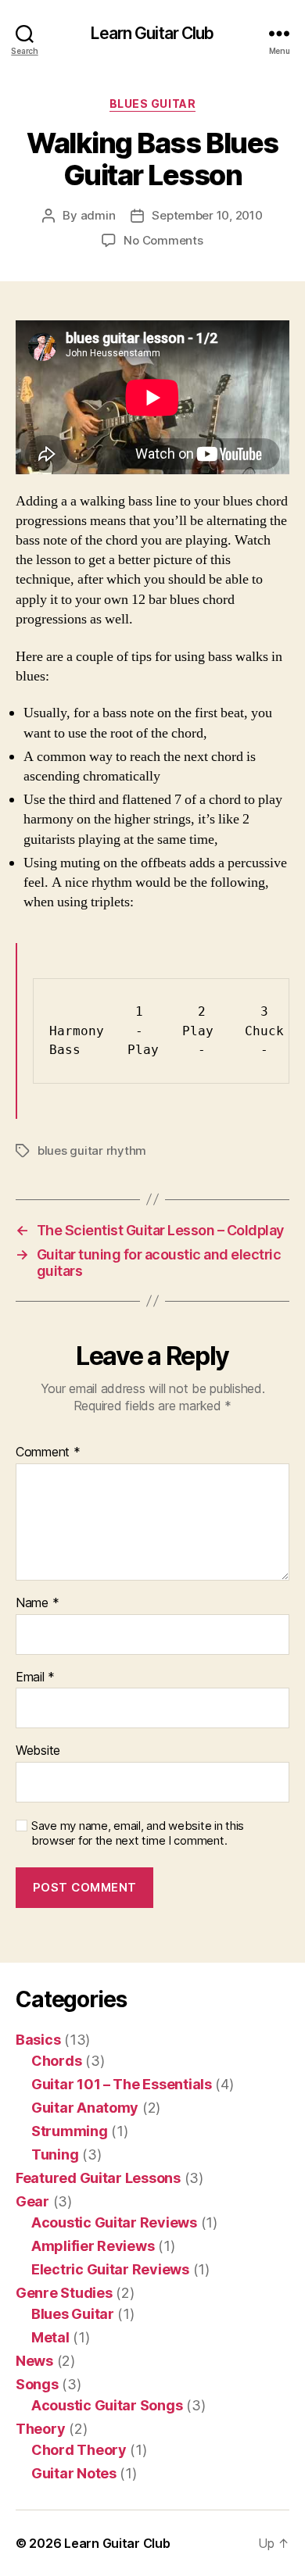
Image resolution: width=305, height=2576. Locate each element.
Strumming (70, 2131)
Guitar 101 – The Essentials (122, 2084)
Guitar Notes (74, 2473)
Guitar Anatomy (85, 2108)
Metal (50, 2337)
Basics (38, 2040)
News (34, 2361)
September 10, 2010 (207, 215)
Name (37, 1603)
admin (98, 215)
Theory (40, 2429)
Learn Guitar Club (152, 33)
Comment (48, 1452)
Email (35, 1677)
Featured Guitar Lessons (98, 2178)
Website (38, 1751)
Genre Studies (64, 2293)
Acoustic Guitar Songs (107, 2405)
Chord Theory (79, 2450)
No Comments (163, 240)
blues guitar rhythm (92, 1150)
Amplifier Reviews (93, 2246)
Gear (32, 2201)
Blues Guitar (152, 104)
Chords (56, 2061)
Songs (37, 2384)
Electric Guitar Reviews (110, 2269)
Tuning (55, 2154)
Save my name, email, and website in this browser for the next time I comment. (138, 1833)
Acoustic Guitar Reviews (114, 2222)
